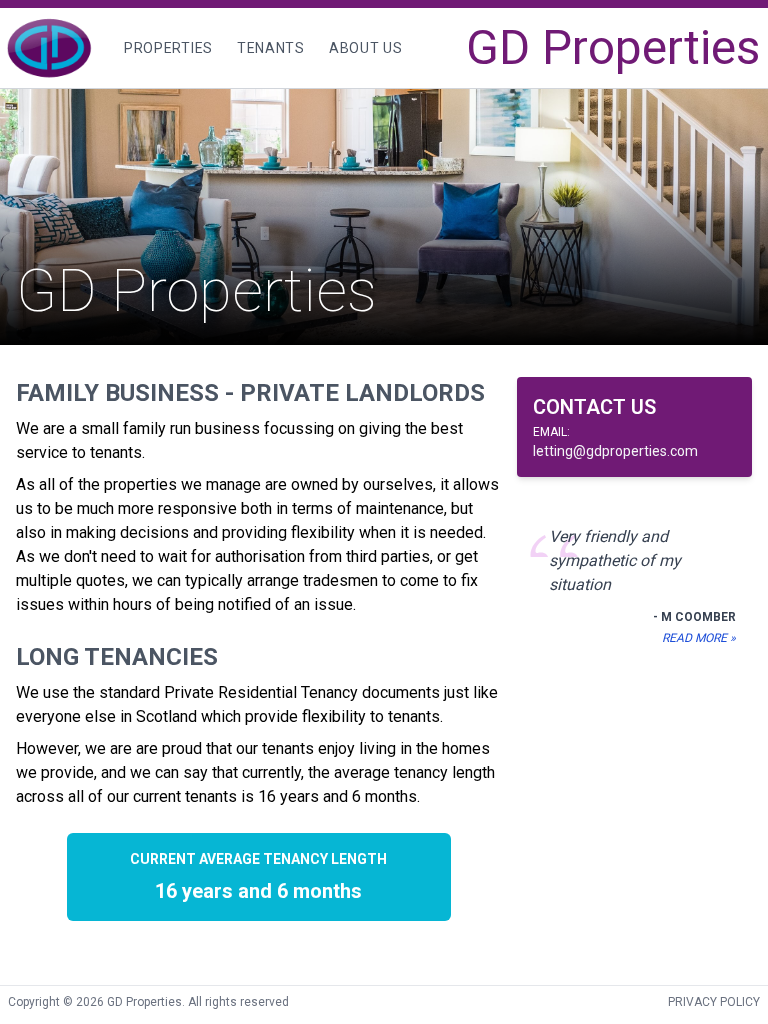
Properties (168, 48)
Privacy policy (714, 1002)
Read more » (699, 638)
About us (366, 48)
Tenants (276, 47)
